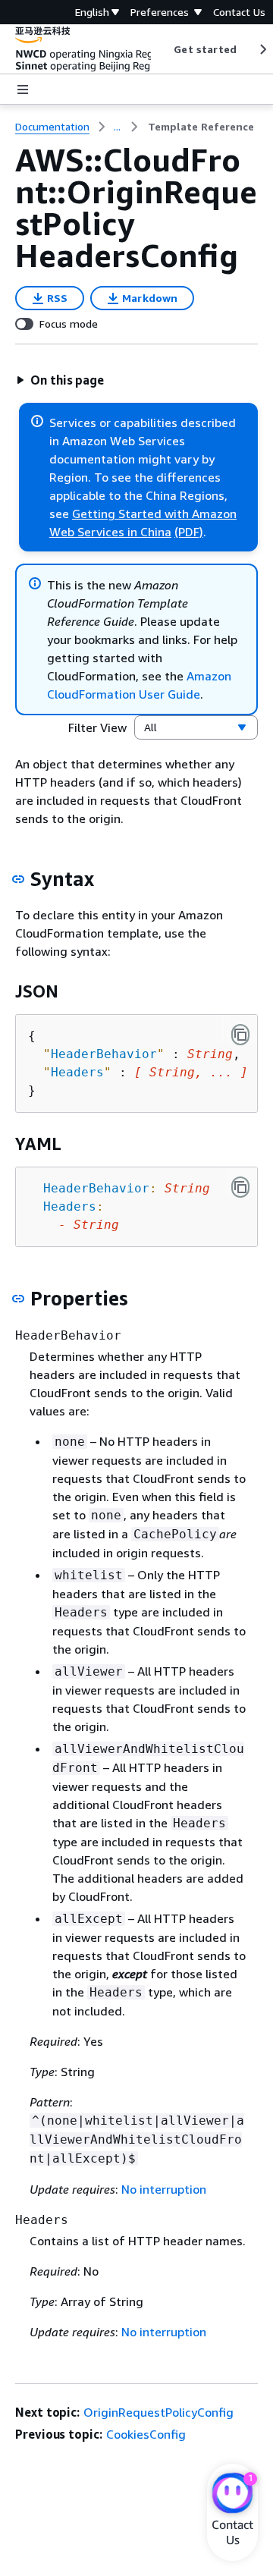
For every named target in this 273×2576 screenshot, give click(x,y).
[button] (60, 380)
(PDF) (189, 532)
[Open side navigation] (23, 90)
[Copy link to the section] (18, 879)
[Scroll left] (163, 49)
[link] (201, 127)
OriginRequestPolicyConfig (158, 2412)
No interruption (164, 2189)
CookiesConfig (146, 2434)
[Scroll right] (262, 49)
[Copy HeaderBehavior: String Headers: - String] (240, 1187)
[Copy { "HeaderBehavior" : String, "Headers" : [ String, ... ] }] (240, 1035)
